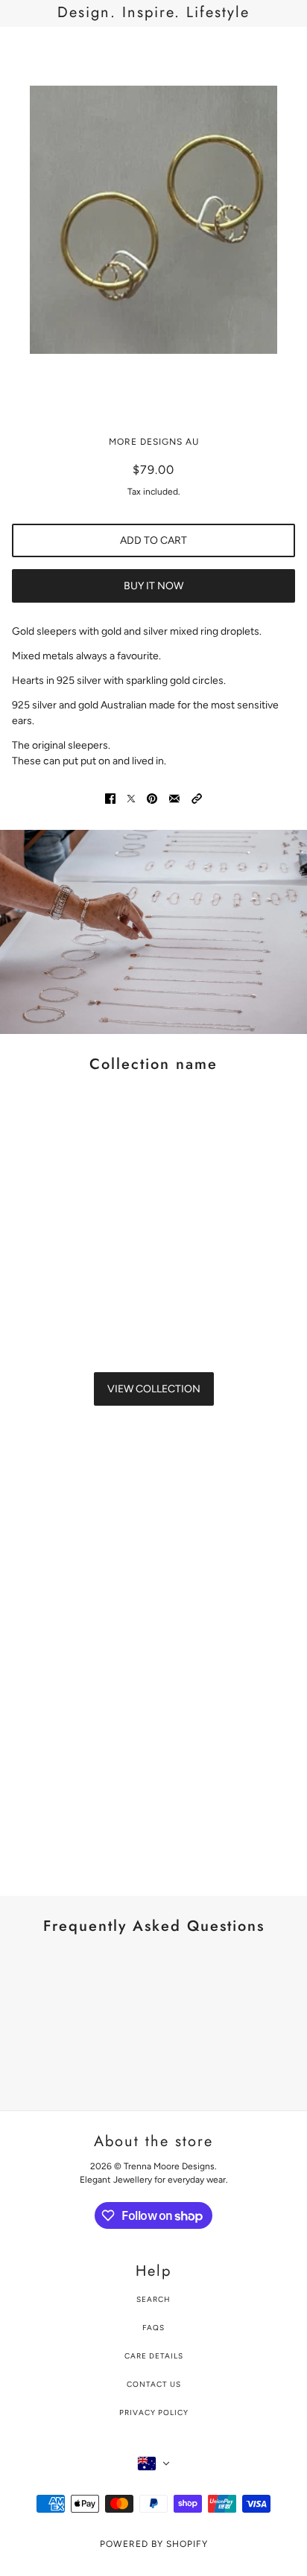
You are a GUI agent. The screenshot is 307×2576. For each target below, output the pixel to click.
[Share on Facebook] (110, 798)
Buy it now (153, 586)
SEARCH (153, 2299)
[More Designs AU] (153, 50)
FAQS (153, 2328)
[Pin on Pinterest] (152, 798)
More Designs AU (154, 442)
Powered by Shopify (154, 2544)
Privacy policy (154, 2412)
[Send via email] (174, 798)
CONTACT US (154, 2384)
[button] (197, 798)
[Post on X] (131, 798)
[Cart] (287, 50)
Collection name (153, 1064)
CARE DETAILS (154, 2356)
